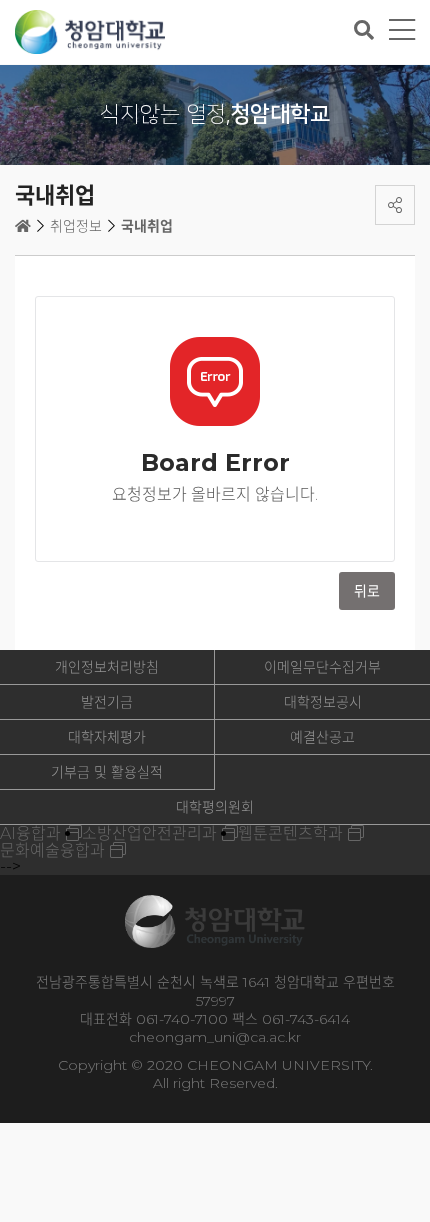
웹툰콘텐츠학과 (290, 833)
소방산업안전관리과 (149, 833)
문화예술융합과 (52, 850)
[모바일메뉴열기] (402, 30)
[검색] (364, 30)
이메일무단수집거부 (322, 667)
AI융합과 (30, 833)
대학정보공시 (323, 702)
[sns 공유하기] (395, 205)
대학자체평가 (107, 737)
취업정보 (76, 226)
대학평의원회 (215, 807)
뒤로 (367, 591)
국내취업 (147, 226)
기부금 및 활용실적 (107, 772)
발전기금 (107, 702)
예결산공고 (322, 737)
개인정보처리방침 (107, 667)
